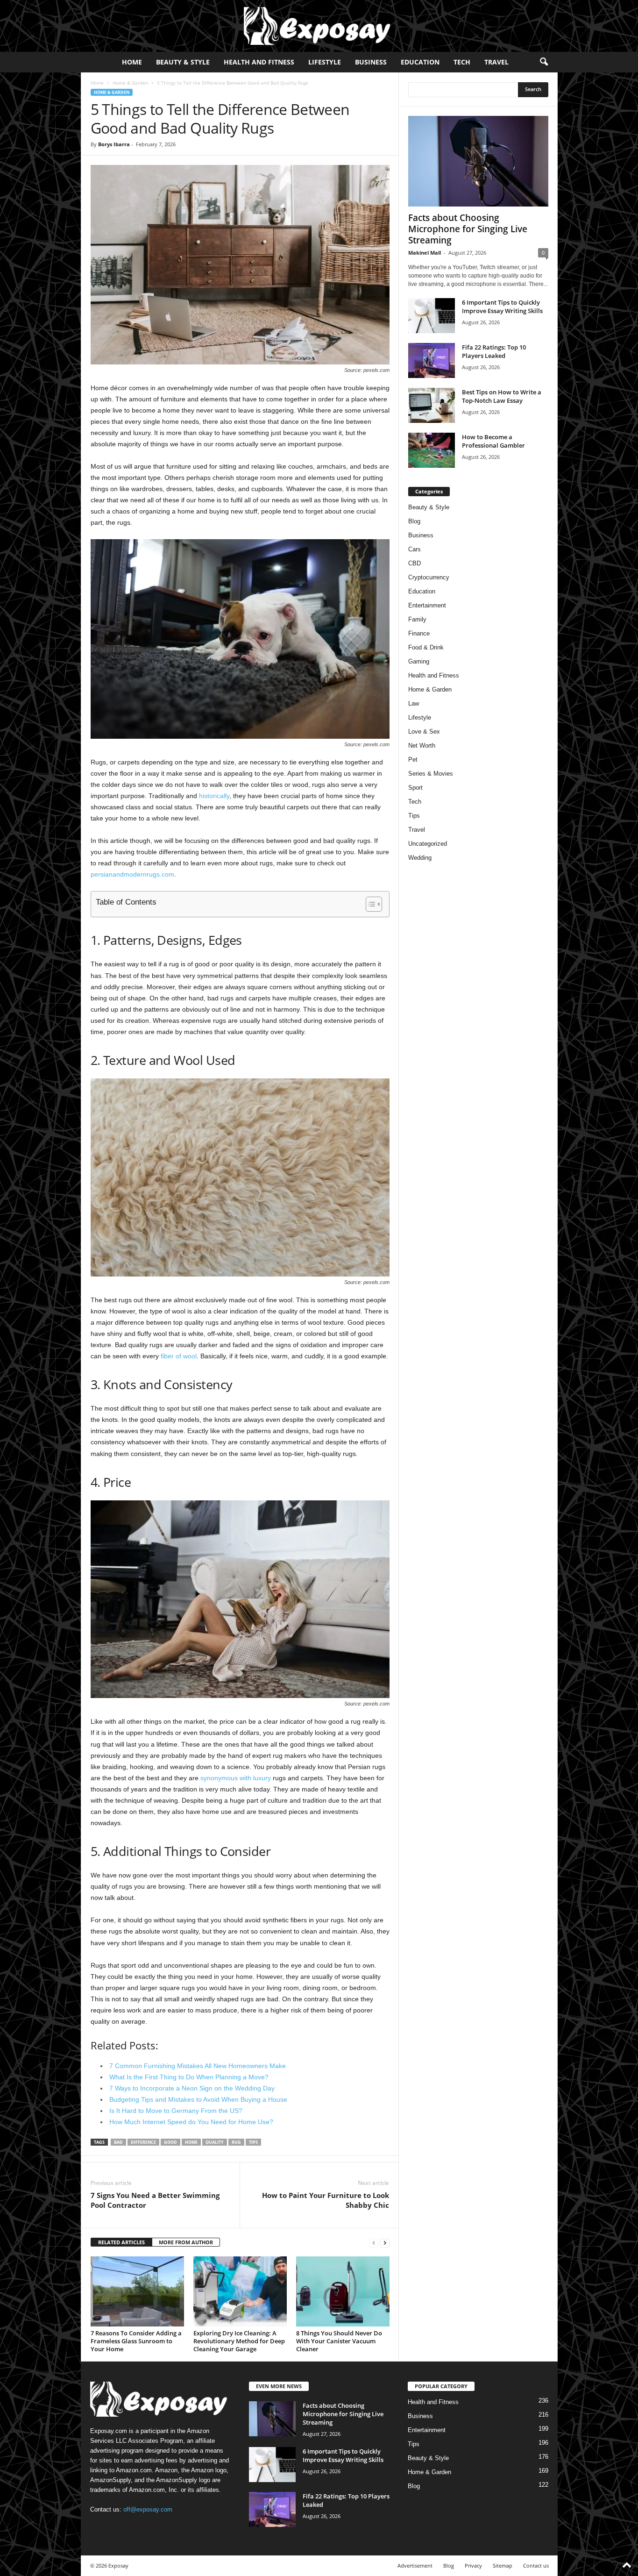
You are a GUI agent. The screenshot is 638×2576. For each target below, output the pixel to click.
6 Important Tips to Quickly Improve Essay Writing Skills (502, 307)
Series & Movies (431, 774)
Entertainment (427, 605)
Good (170, 2142)
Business (371, 62)
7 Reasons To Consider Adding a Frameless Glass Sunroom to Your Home (136, 2341)
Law (414, 703)
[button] (544, 62)
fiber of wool (179, 1356)
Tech (462, 62)
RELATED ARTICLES (121, 2242)
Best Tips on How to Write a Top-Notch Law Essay (502, 396)
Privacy (473, 2565)
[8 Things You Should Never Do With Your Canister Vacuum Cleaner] (343, 2291)
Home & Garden (130, 83)
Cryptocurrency (429, 577)
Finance (419, 633)
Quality (215, 2142)
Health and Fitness (259, 62)
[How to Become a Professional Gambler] (432, 450)
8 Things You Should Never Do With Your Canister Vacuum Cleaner (339, 2341)
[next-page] (385, 2243)
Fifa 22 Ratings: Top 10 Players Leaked (494, 351)
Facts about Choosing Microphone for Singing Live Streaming (468, 229)
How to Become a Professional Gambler (493, 441)
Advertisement (415, 2565)
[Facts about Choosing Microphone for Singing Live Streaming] (478, 161)
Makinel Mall (425, 253)
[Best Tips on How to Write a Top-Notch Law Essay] (432, 405)
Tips (414, 816)
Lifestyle (325, 62)
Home (132, 62)
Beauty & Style (183, 62)
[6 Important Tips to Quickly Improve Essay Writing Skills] (432, 316)
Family (417, 619)
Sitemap (503, 2565)
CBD (415, 563)
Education (420, 62)
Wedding (420, 858)
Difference (143, 2142)
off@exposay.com (148, 2509)
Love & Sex (424, 731)
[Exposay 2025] (319, 26)
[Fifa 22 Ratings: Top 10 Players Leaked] (432, 360)
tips (253, 2142)
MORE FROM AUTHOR (186, 2242)
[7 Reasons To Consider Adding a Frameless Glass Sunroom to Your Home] (137, 2291)
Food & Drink (426, 647)
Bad (118, 2142)
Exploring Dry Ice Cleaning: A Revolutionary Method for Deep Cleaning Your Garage (239, 2341)
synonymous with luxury (236, 1778)
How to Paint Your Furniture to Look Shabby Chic (326, 2200)
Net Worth (422, 746)
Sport (415, 788)
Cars (415, 549)
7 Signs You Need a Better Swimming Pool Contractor (155, 2200)
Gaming (419, 661)
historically (214, 796)
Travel (496, 62)
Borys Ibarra (114, 144)
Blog (414, 521)
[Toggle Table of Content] (369, 904)
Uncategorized (428, 844)
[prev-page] (374, 2243)
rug (236, 2142)
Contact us (536, 2565)
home (191, 2142)
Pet (413, 760)
